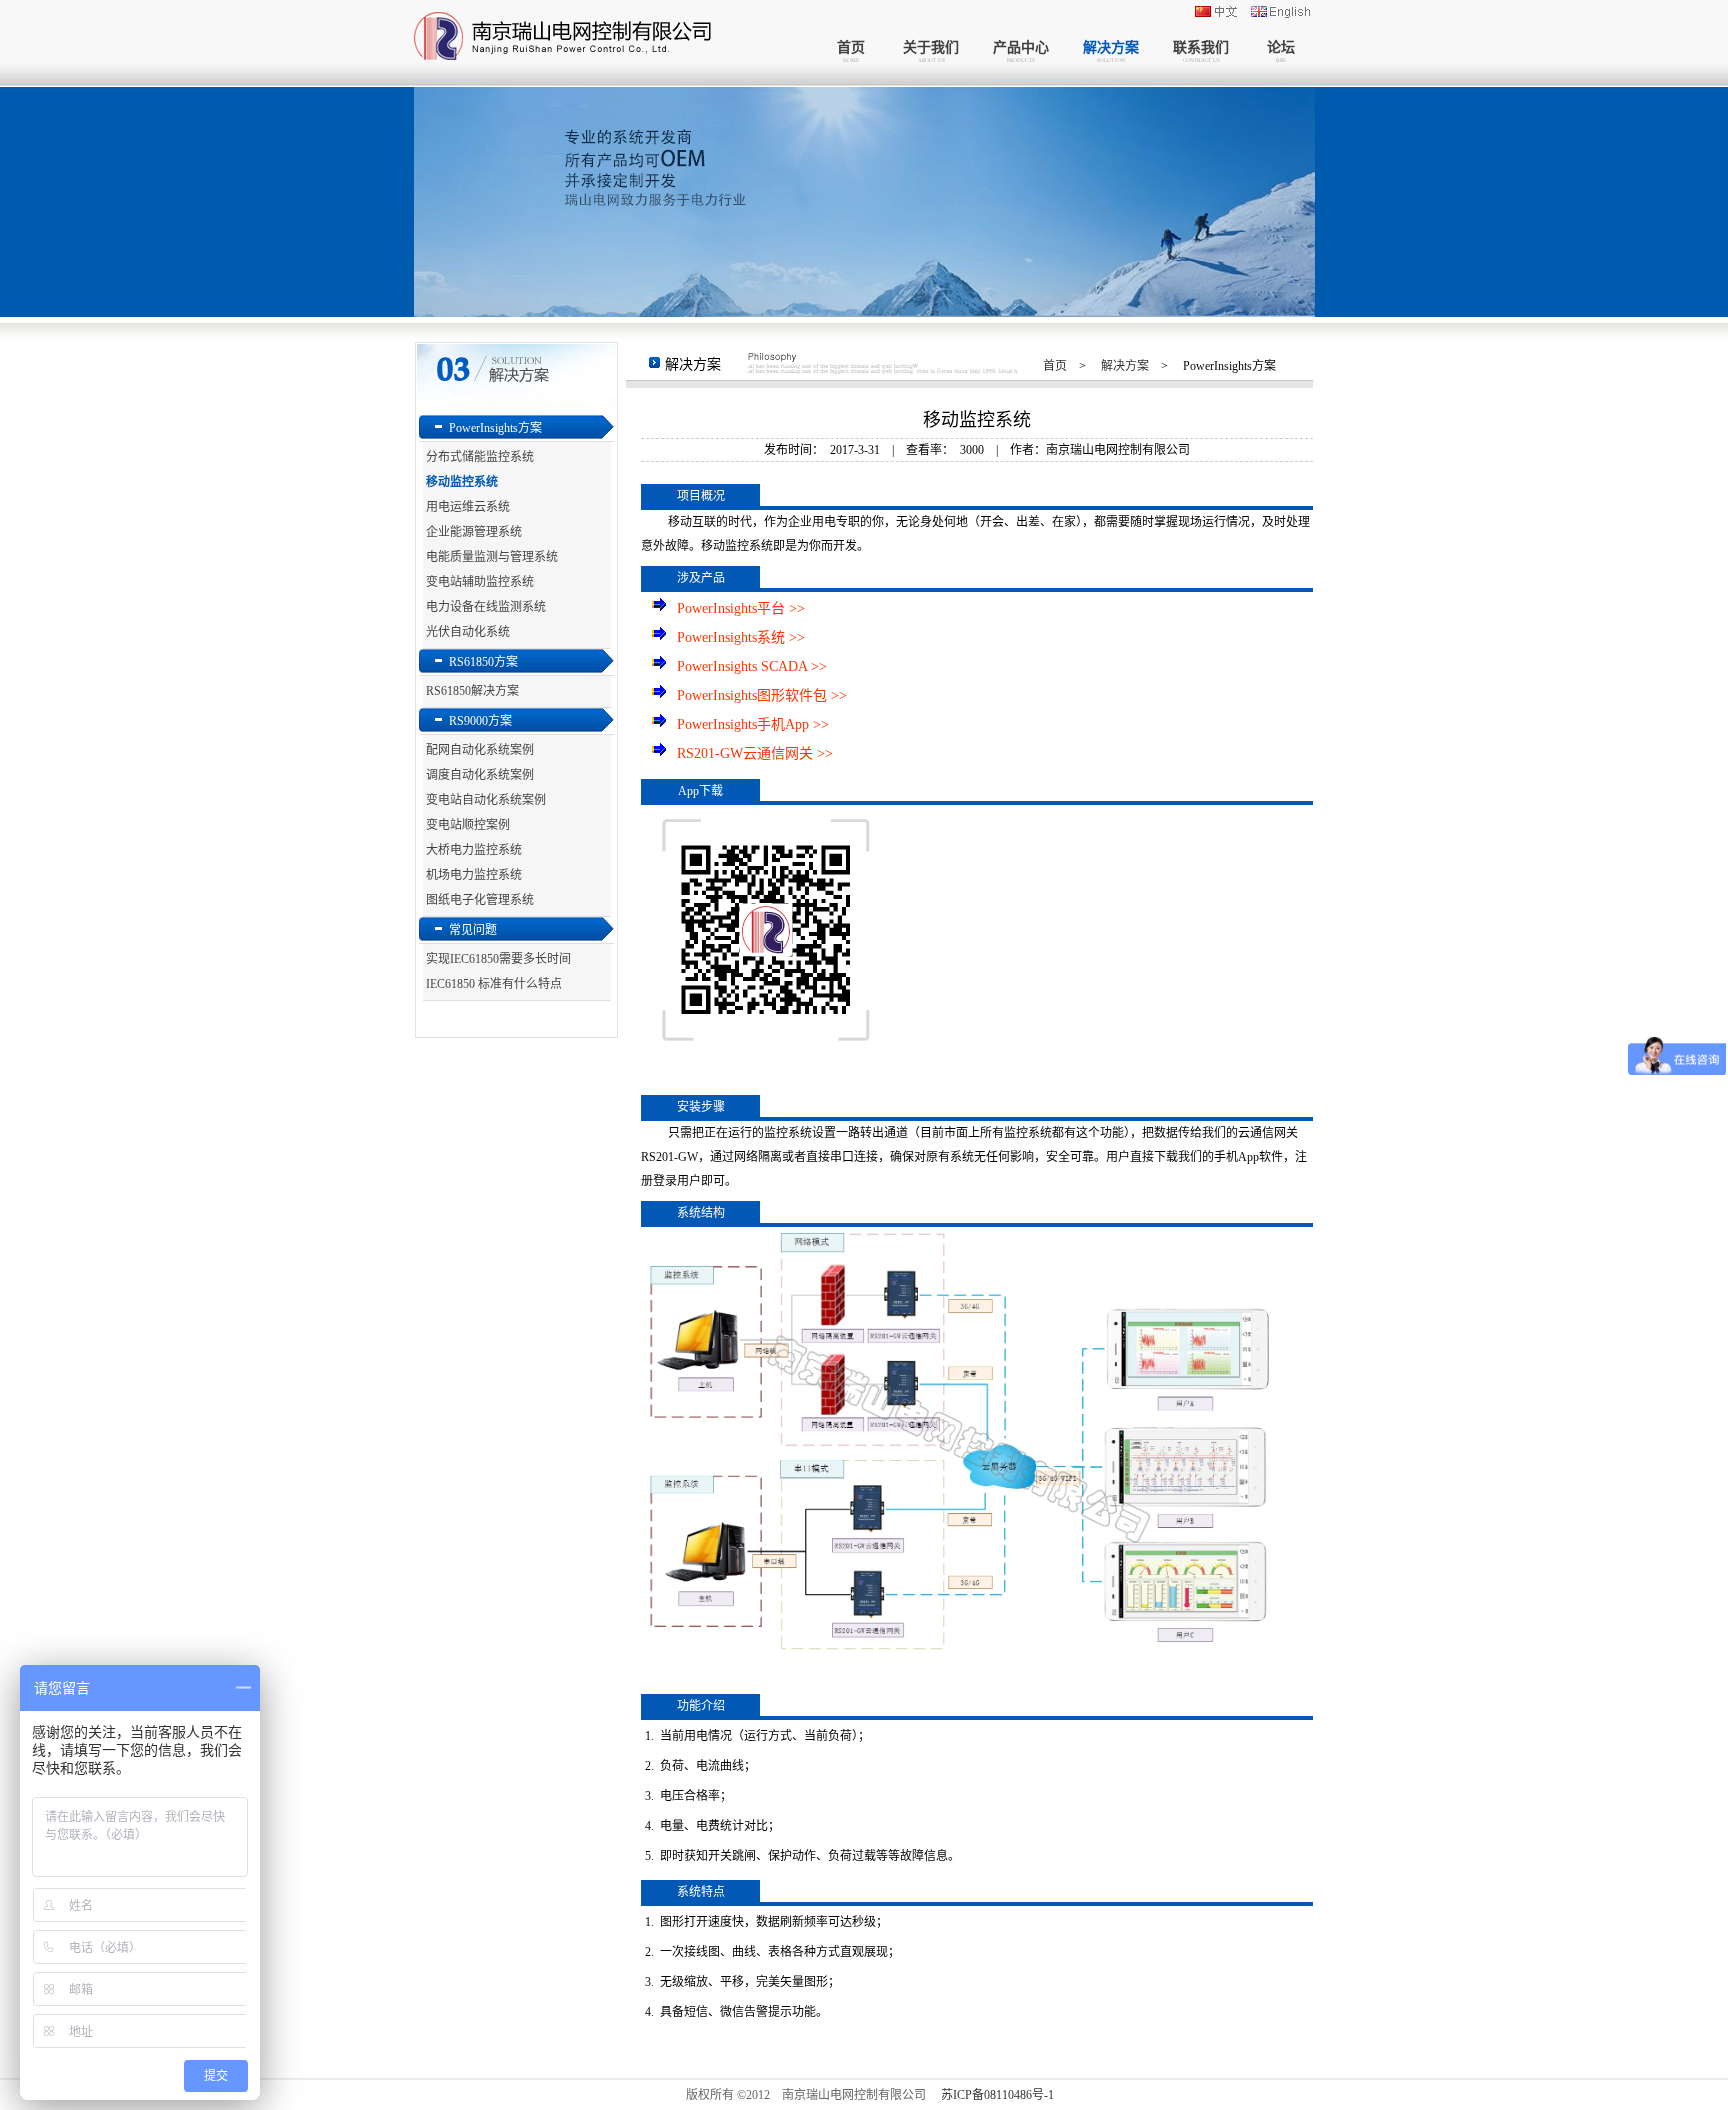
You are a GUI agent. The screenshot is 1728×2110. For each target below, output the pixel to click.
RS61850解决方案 (472, 691)
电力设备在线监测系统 (486, 607)
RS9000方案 (480, 721)
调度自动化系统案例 (480, 775)
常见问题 (473, 930)
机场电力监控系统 (474, 875)
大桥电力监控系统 (474, 850)
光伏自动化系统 (468, 632)
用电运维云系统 (468, 507)
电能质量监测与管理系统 (492, 557)
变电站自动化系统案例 (486, 800)
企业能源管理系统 (474, 532)
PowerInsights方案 (495, 428)
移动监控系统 (462, 482)
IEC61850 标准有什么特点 (494, 984)
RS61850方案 (483, 662)
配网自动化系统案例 (480, 750)
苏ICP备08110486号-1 (997, 2095)
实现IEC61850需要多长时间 (498, 959)
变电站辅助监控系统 (480, 582)
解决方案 (1125, 366)
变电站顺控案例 (468, 825)
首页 (1055, 366)
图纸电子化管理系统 (480, 900)
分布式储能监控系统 (480, 457)
